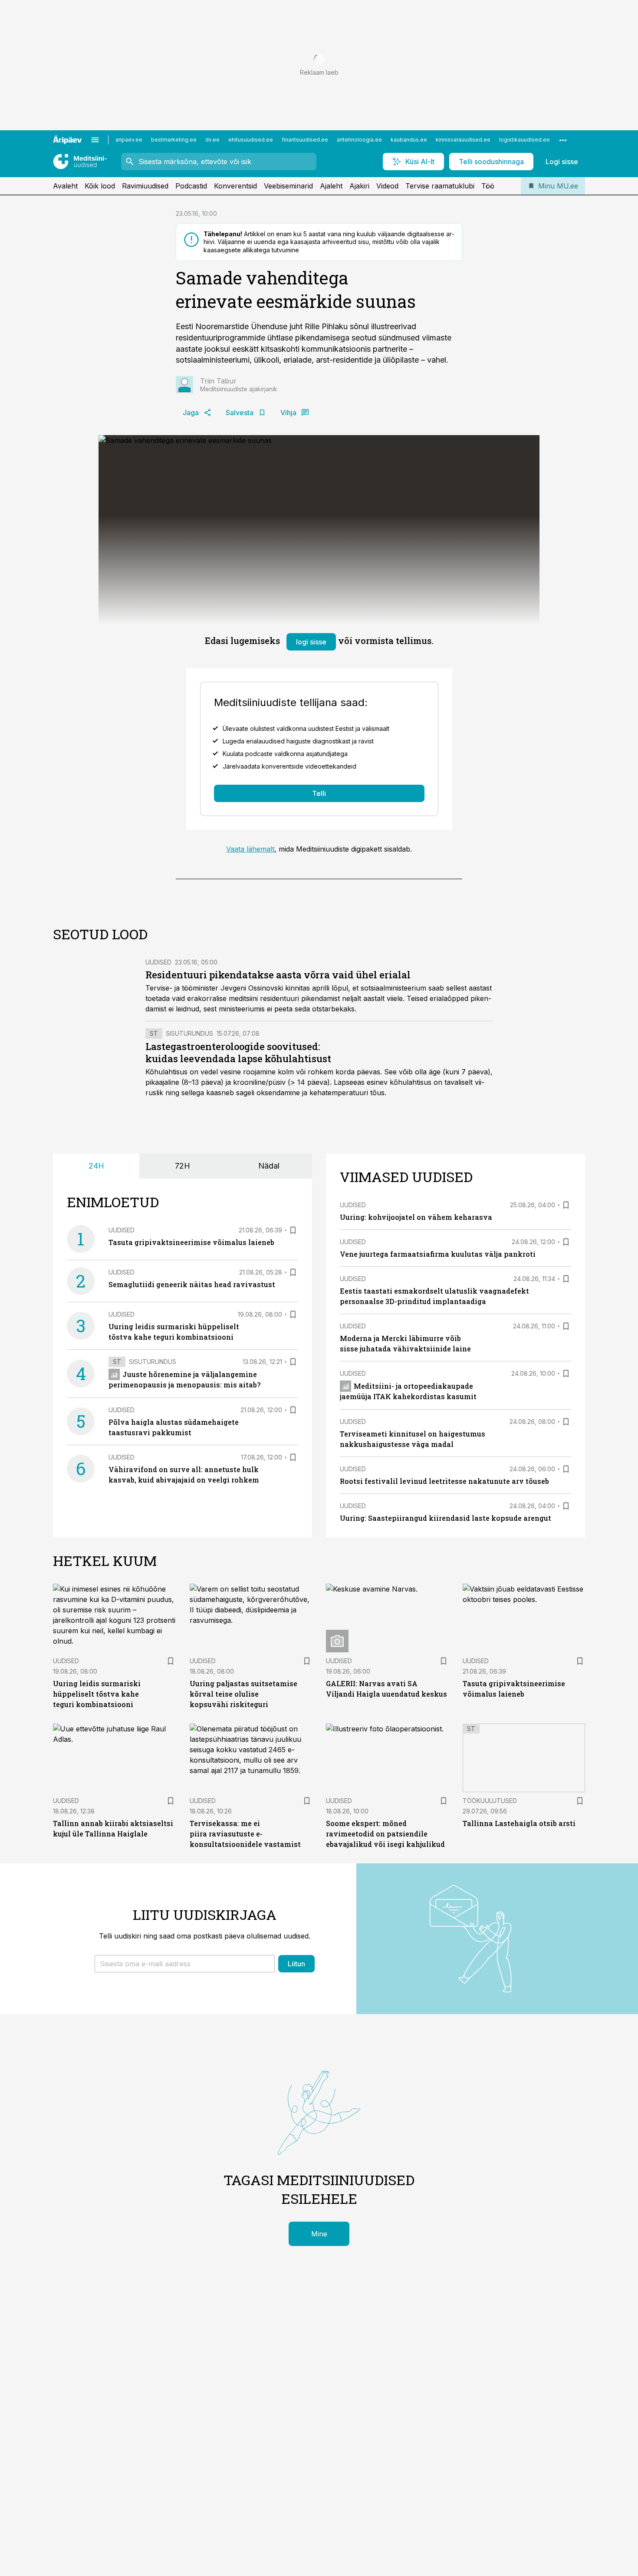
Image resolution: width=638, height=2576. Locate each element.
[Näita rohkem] (563, 140)
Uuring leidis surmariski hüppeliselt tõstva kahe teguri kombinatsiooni (97, 1694)
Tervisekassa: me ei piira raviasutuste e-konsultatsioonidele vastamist (245, 1834)
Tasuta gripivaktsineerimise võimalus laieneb (191, 1242)
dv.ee (212, 140)
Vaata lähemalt (250, 849)
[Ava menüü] (95, 140)
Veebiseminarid (288, 186)
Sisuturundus (189, 1033)
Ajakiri (359, 186)
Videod (387, 186)
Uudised (158, 962)
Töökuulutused (490, 1801)
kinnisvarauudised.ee (463, 140)
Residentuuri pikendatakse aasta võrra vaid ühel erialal (278, 975)
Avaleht (65, 186)
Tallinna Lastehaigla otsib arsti (519, 1823)
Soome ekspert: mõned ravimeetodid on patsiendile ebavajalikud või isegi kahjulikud (385, 1834)
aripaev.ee (129, 140)
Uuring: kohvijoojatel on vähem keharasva (416, 1217)
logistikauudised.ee (525, 140)
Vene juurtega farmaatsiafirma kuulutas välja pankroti (438, 1254)
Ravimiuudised (145, 186)
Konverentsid (235, 186)
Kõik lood (100, 186)
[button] (185, 1964)
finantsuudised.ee (305, 140)
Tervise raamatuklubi (440, 186)
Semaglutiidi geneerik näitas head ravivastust (192, 1284)
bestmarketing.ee (174, 140)
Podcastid (191, 186)
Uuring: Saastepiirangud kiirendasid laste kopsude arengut (446, 1518)
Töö (488, 186)
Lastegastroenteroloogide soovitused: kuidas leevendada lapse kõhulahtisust (238, 1052)
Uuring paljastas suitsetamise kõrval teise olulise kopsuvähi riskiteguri (243, 1694)
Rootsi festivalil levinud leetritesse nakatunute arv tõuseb (444, 1481)
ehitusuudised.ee (251, 140)
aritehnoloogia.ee (359, 140)
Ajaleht (331, 186)
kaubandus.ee (409, 140)
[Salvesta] (293, 1230)
